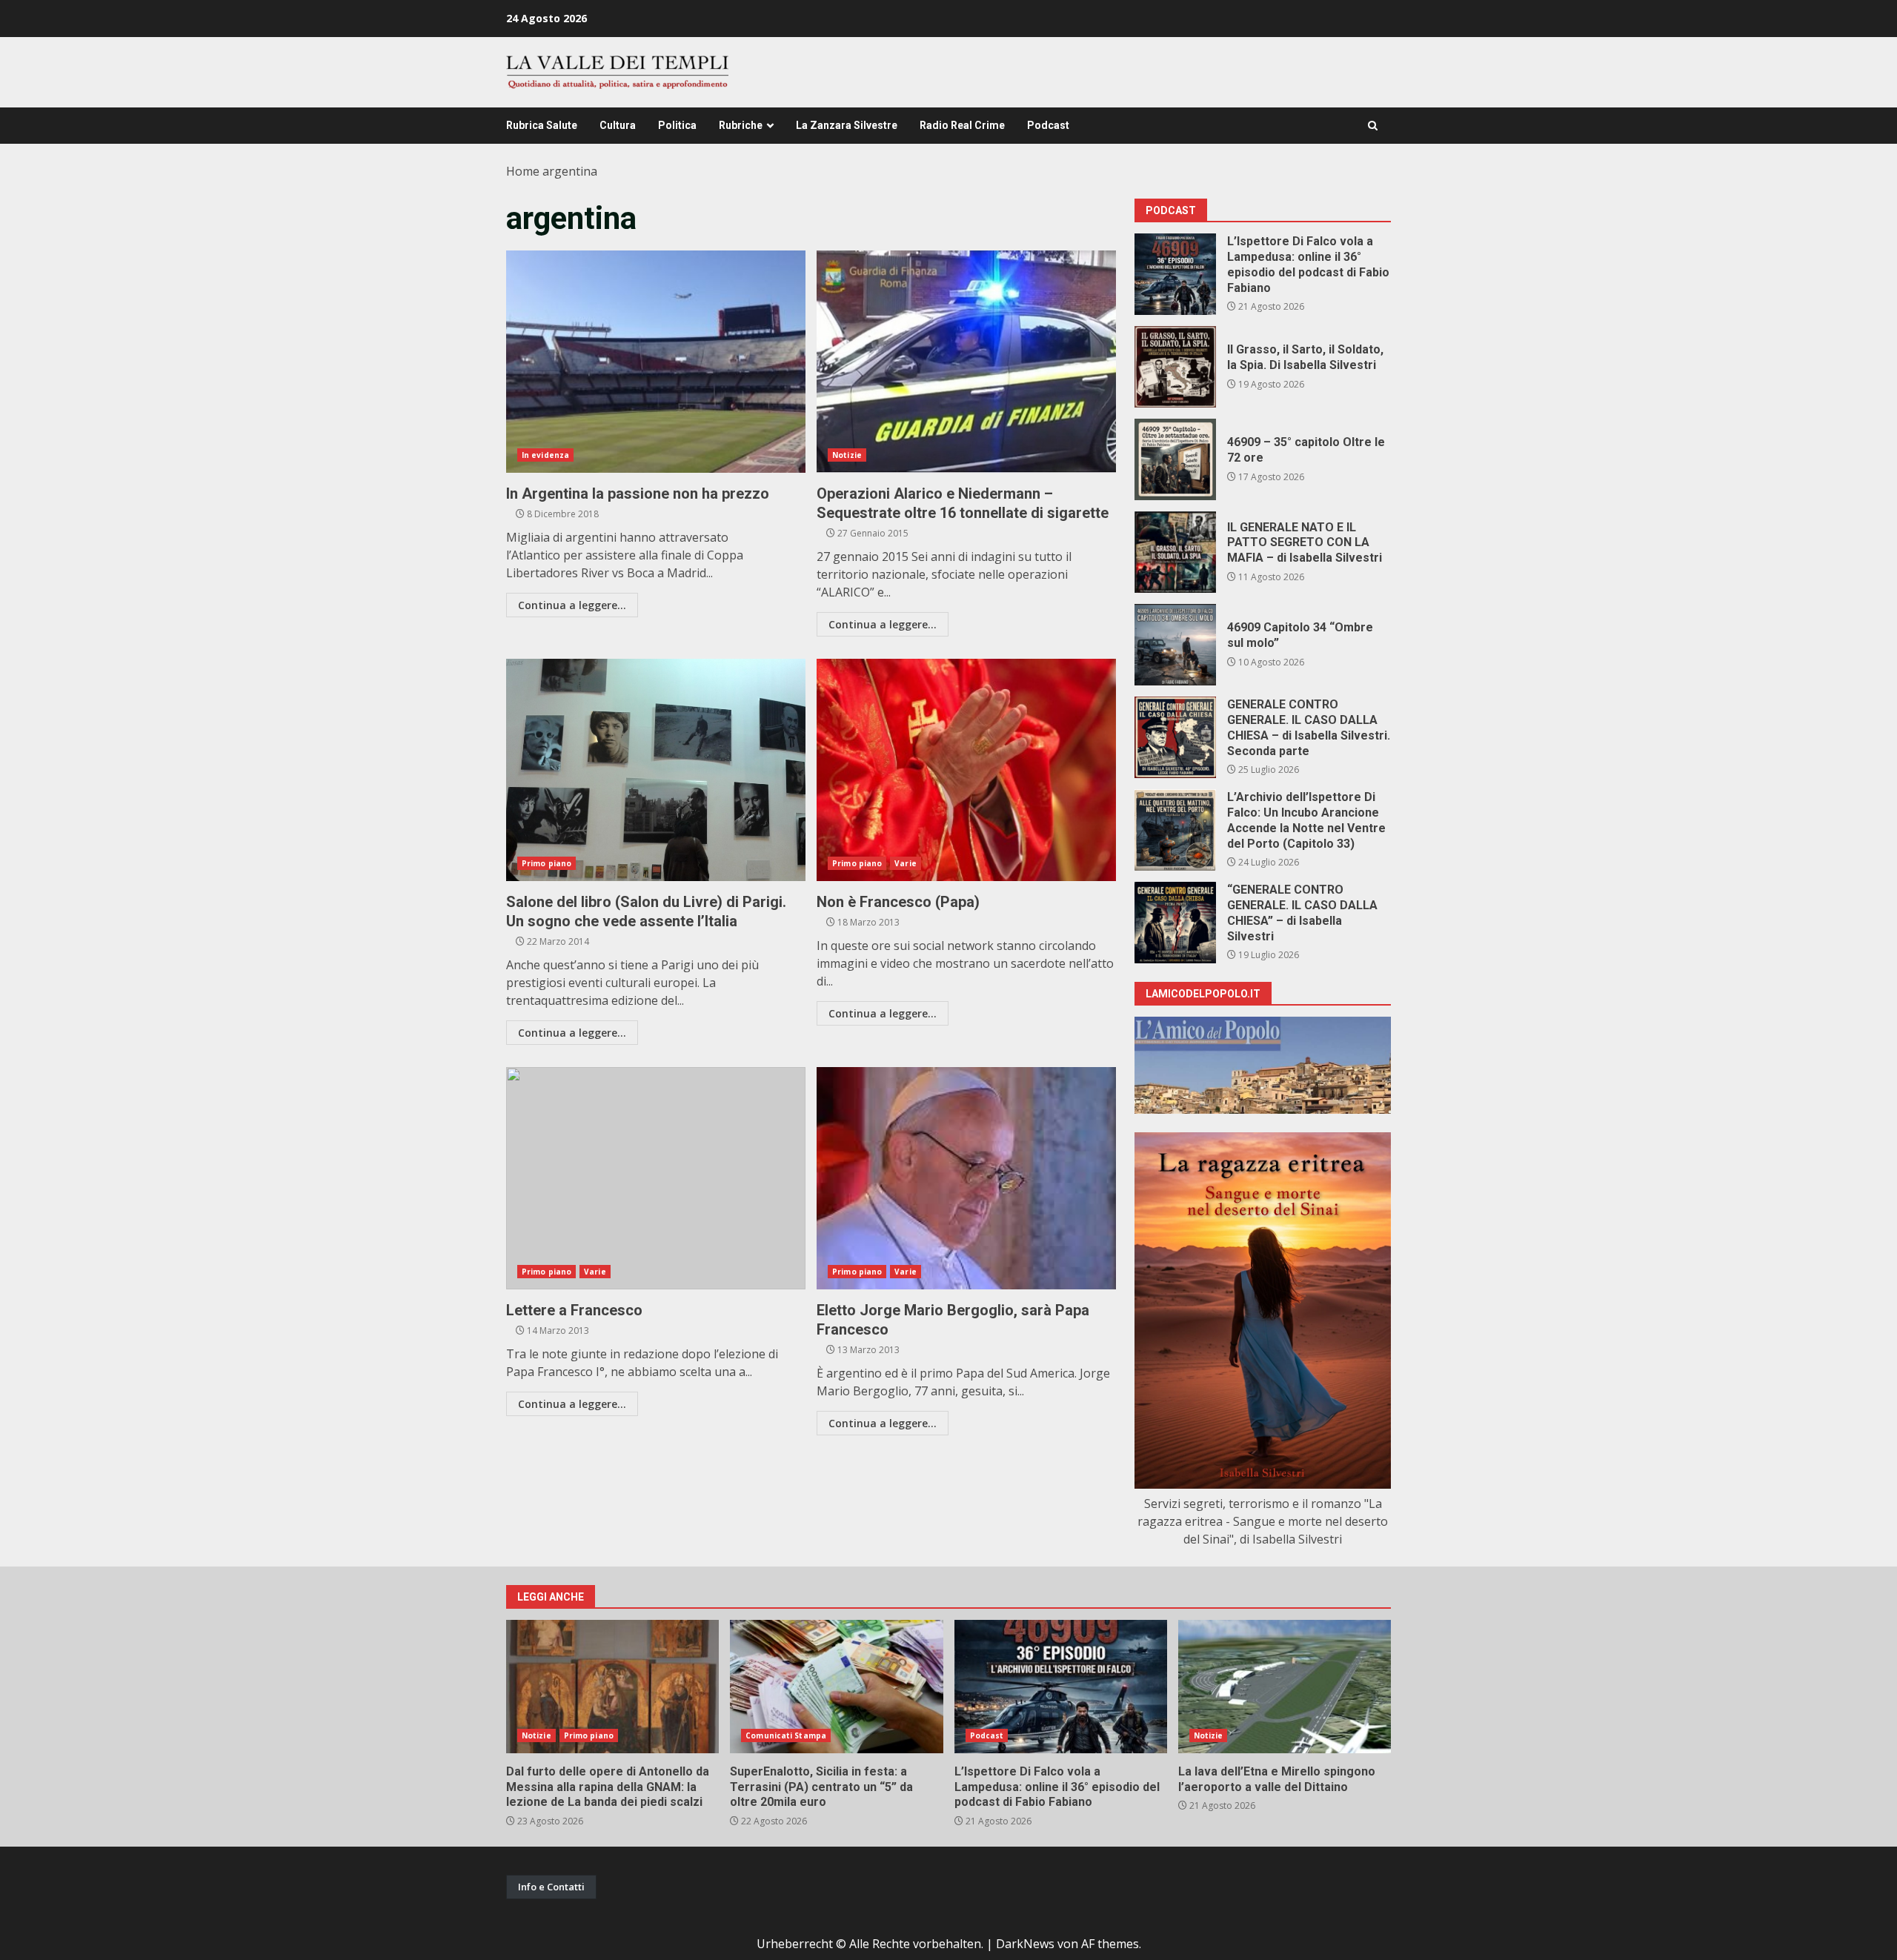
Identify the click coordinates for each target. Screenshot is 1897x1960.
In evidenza (545, 455)
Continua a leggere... (572, 605)
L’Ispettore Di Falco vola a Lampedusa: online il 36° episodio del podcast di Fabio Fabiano (1175, 274)
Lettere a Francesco (656, 1178)
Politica (677, 125)
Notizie (847, 455)
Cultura (618, 125)
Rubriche (741, 125)
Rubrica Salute (542, 125)
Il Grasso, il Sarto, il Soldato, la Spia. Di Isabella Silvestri (1175, 367)
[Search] (1373, 126)
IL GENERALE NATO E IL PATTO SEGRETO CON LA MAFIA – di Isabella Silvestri (1175, 552)
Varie (906, 863)
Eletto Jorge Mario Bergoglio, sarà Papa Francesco (966, 1178)
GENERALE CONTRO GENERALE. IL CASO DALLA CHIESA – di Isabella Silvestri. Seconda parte (1175, 737)
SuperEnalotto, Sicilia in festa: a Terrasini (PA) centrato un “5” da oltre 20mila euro (836, 1687)
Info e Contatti (551, 1887)
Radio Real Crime (962, 125)
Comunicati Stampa (786, 1735)
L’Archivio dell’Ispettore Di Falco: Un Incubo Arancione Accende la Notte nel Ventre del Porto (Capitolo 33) (1175, 830)
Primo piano (546, 863)
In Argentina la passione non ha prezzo (656, 362)
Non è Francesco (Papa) (966, 770)
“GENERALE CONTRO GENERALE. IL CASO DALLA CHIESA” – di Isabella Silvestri (1175, 923)
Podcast (1048, 125)
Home (523, 171)
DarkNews (1025, 1944)
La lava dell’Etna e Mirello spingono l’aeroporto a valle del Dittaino (1285, 1687)
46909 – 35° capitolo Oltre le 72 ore (1175, 459)
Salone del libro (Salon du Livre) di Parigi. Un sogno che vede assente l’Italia (656, 770)
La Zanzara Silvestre (847, 125)
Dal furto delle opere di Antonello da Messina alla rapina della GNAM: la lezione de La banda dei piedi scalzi (612, 1687)
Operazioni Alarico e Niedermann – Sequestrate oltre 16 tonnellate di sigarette (966, 362)
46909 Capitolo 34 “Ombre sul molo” (1175, 645)
